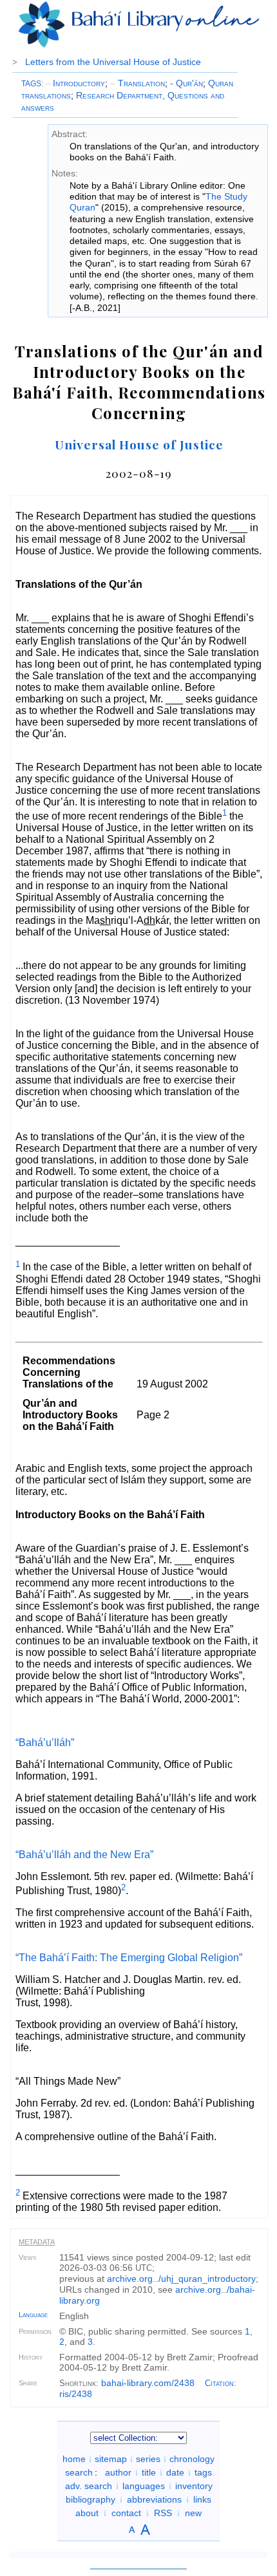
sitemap (111, 2459)
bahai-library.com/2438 (148, 2383)
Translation (138, 83)
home (74, 2459)
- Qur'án (186, 83)
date (175, 2472)
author (118, 2472)
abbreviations (154, 2499)
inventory (194, 2486)
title (149, 2472)
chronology (192, 2459)
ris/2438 (76, 2394)
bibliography (91, 2499)
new (193, 2513)
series (148, 2459)
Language (33, 2315)
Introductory (75, 83)
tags (203, 2472)
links (202, 2499)
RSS (163, 2513)
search (79, 2472)
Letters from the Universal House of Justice (113, 62)
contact (126, 2513)
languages (144, 2486)
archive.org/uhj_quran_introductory (181, 2279)
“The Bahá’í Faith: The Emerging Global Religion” (129, 1958)
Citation (219, 2383)
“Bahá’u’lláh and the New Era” (84, 1855)
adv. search (89, 2486)
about (87, 2513)
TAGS (31, 84)
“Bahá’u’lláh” (45, 1743)
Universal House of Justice (139, 444)
